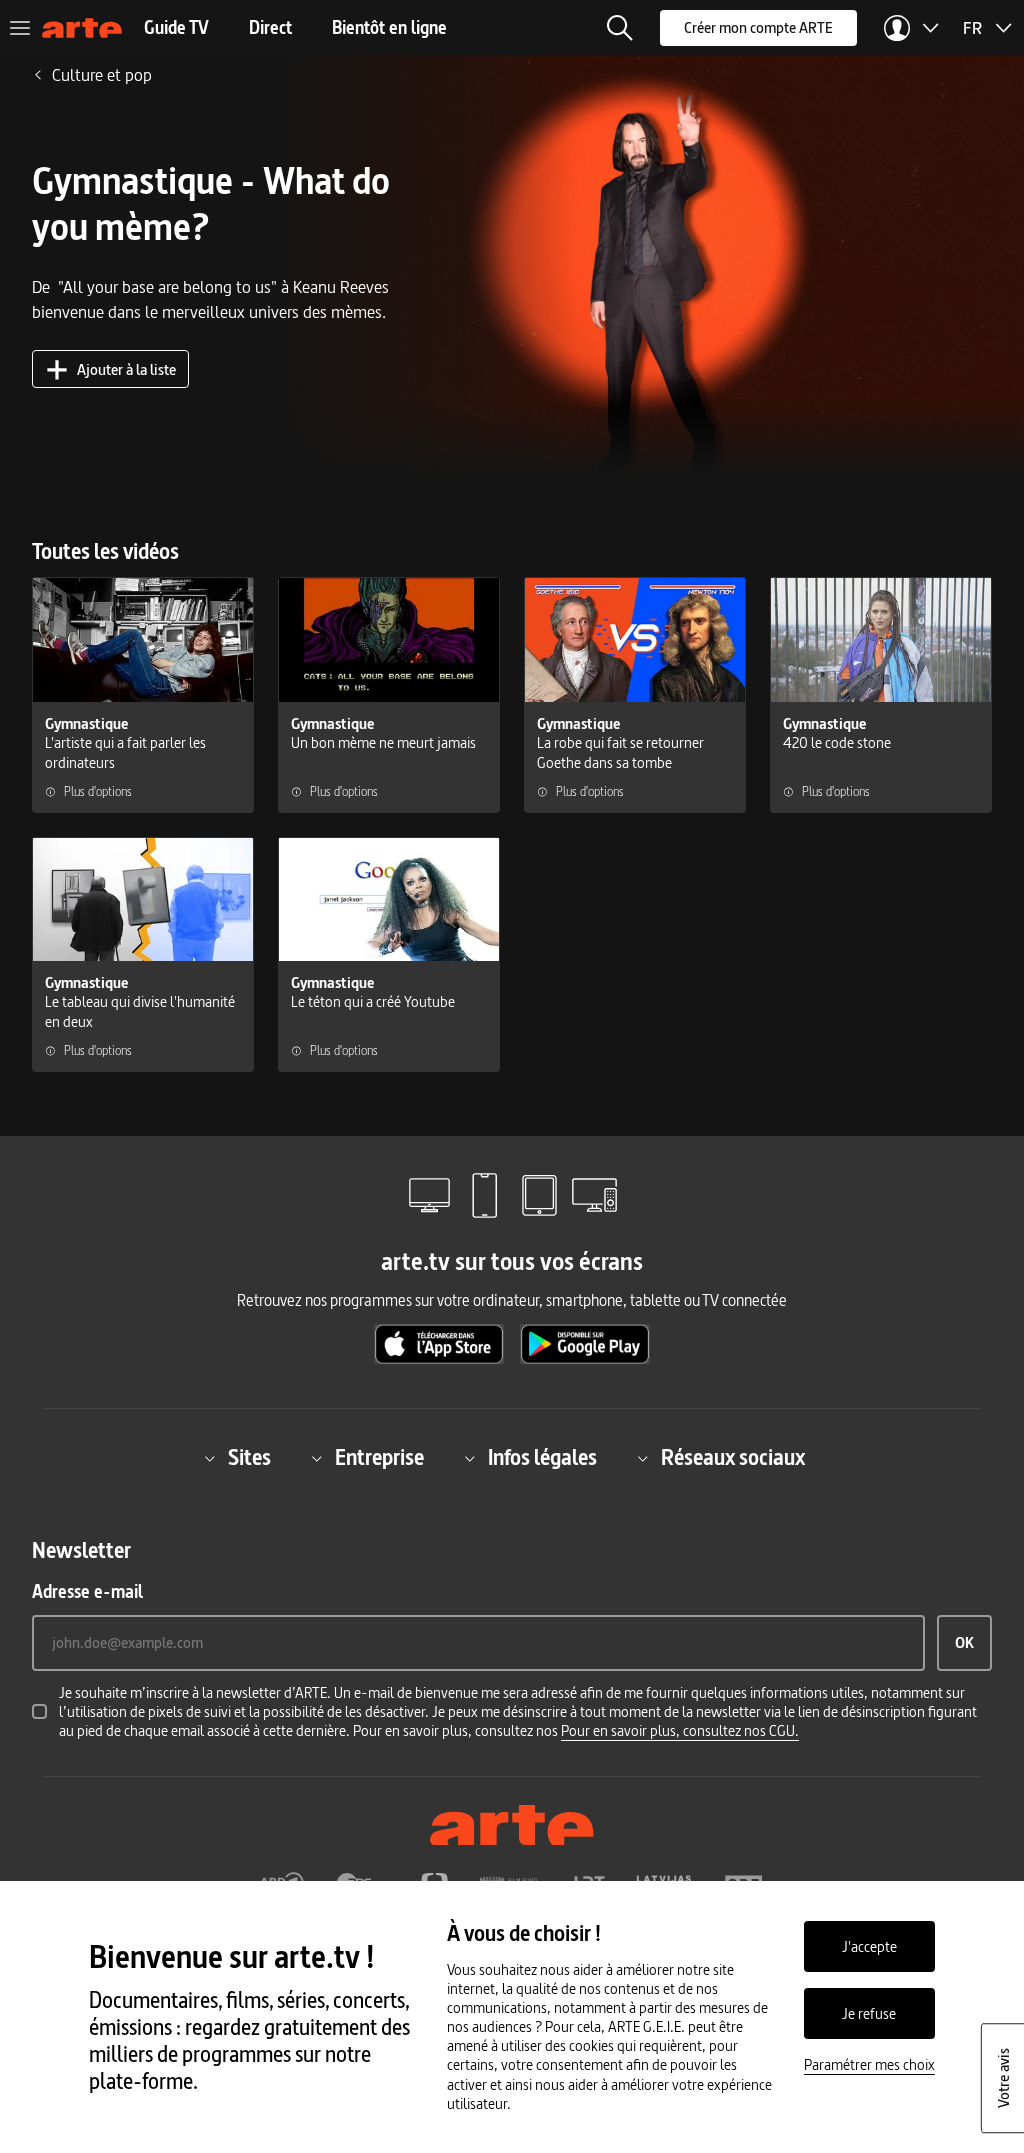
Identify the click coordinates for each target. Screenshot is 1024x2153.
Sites (249, 1458)
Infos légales (542, 1458)
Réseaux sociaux (733, 1458)
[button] (620, 28)
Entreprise (379, 1458)
